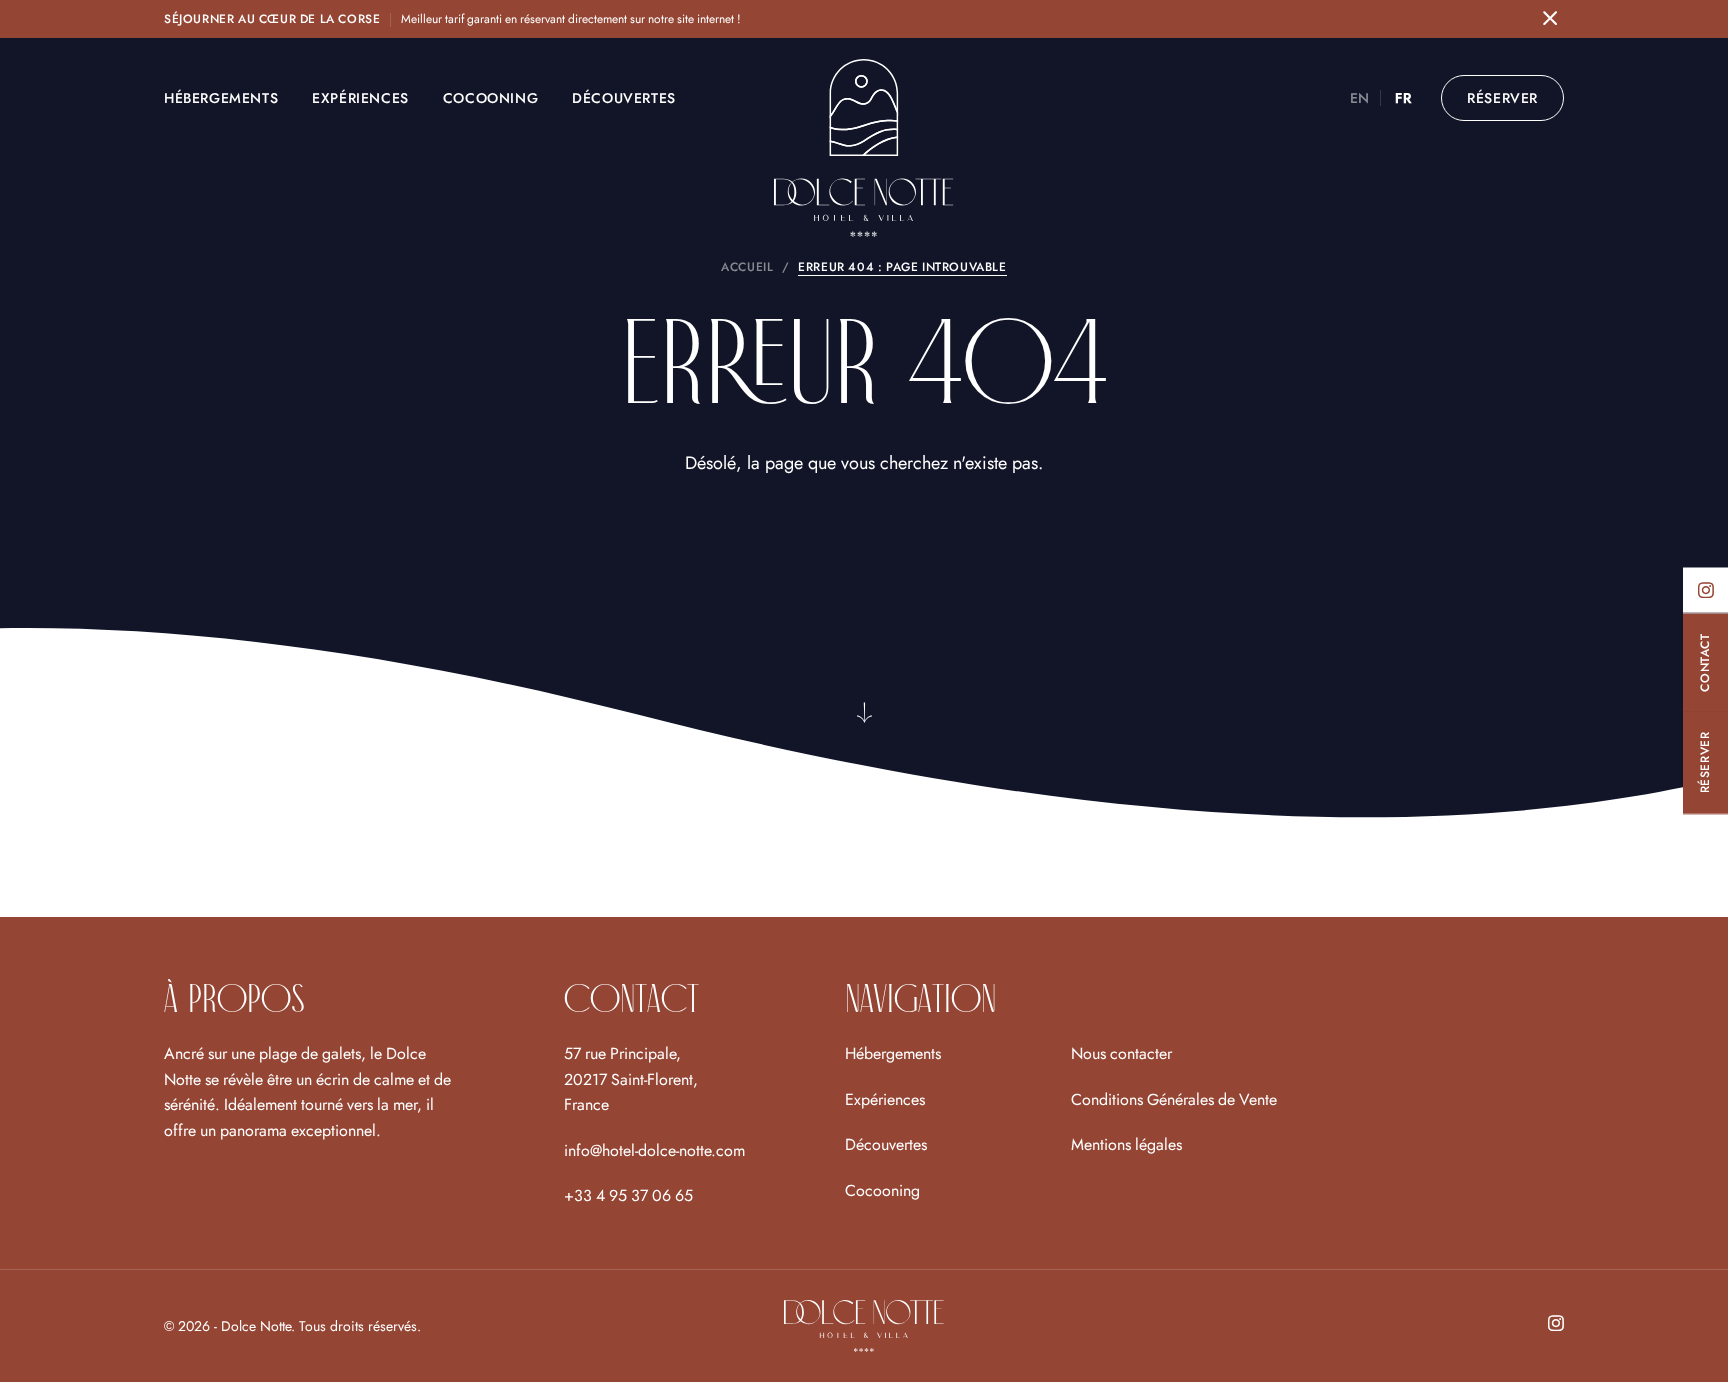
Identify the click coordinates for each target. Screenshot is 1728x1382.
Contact (1705, 662)
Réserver (1705, 763)
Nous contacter (1121, 1053)
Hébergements (221, 98)
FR (1403, 98)
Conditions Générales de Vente (1174, 1099)
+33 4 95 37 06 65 (628, 1195)
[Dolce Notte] (864, 150)
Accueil (747, 267)
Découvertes (624, 98)
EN (1360, 98)
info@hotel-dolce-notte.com (654, 1150)
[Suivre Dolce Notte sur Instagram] (1705, 589)
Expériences (360, 98)
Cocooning (490, 98)
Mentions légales (1126, 1144)
